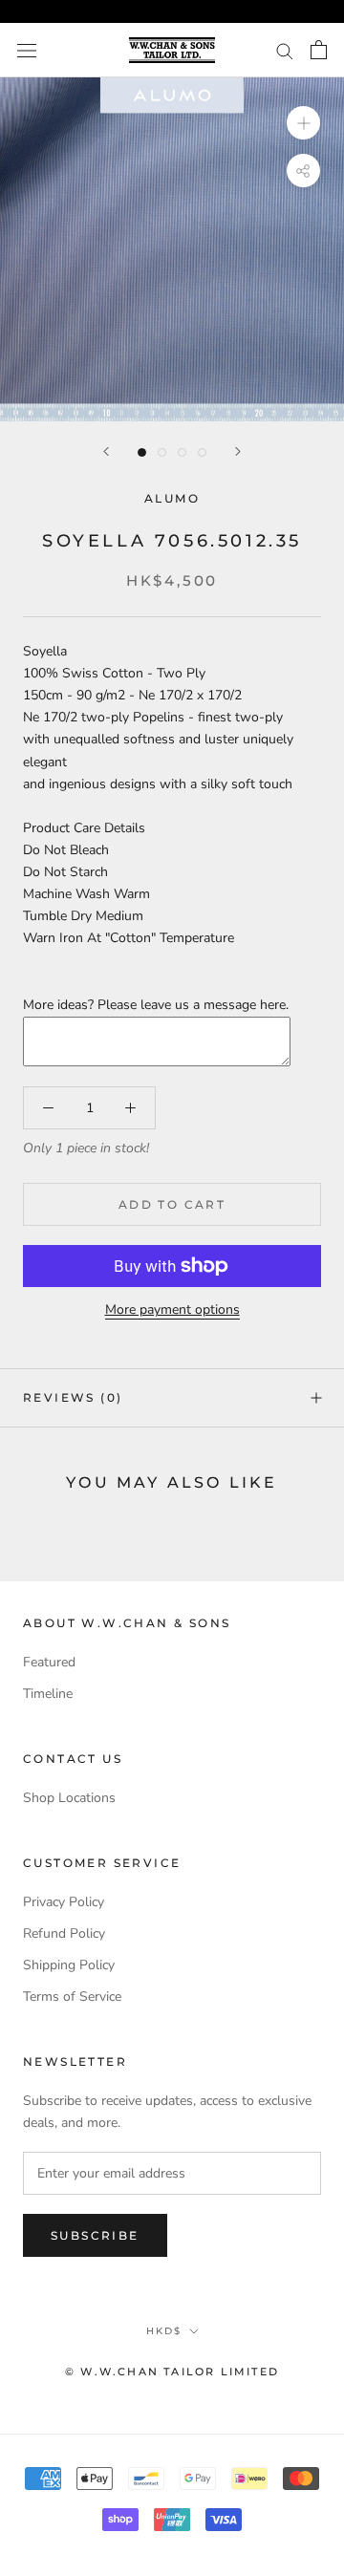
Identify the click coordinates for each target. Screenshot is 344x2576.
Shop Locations (69, 1798)
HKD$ (164, 2331)
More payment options (172, 1309)
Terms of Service (72, 1996)
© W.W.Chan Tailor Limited (172, 2372)
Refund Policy (64, 1933)
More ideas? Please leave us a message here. (156, 1005)
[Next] (238, 451)
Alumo (172, 498)
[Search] (285, 50)
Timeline (48, 1694)
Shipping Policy (69, 1965)
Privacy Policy (64, 1902)
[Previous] (106, 451)
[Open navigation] (27, 50)
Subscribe (95, 2235)
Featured (49, 1662)
